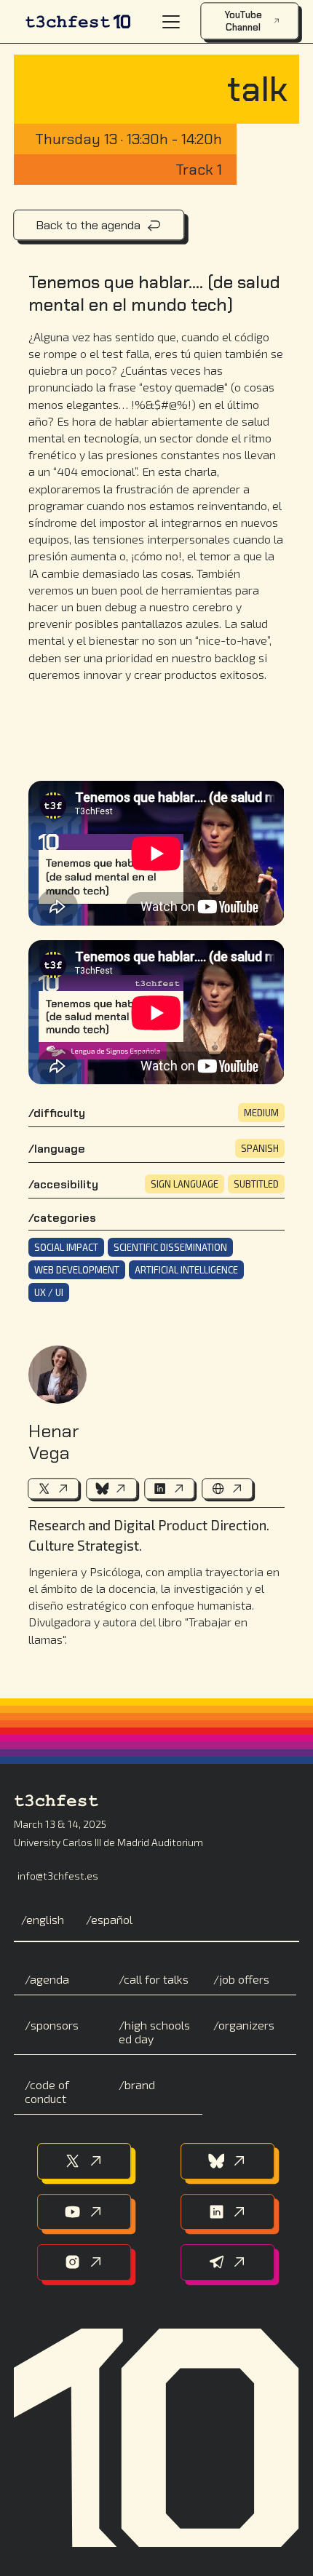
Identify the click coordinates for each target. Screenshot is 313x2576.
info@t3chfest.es (58, 1876)
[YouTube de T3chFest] (84, 2212)
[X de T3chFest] (84, 2161)
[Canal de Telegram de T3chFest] (227, 2262)
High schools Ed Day (154, 2032)
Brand (140, 2084)
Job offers (244, 1979)
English (45, 1919)
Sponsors (55, 2025)
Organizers (246, 2025)
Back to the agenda (88, 225)
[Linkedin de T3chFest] (227, 2212)
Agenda (49, 1979)
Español (112, 1919)
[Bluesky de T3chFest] (227, 2161)
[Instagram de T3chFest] (84, 2262)
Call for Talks (156, 1979)
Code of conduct (47, 2091)
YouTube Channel (243, 21)
